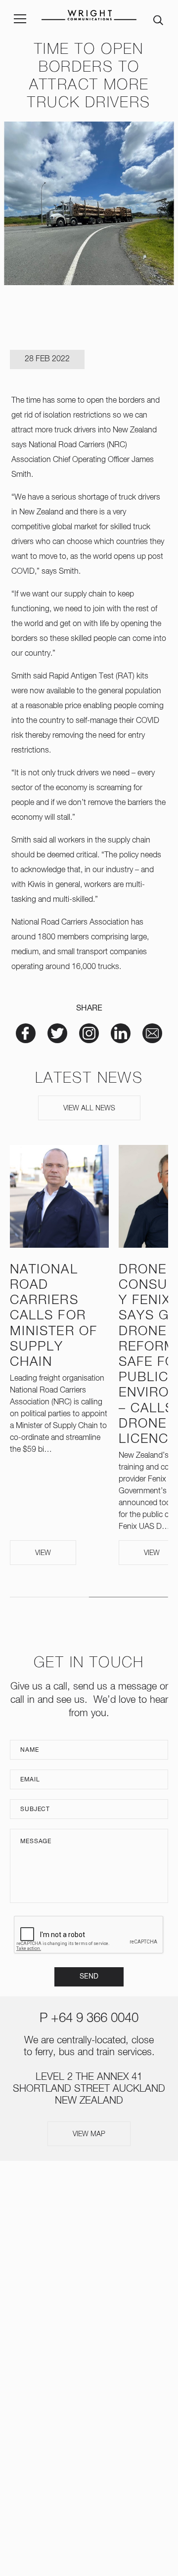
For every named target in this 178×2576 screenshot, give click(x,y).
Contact (89, 2365)
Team (89, 2269)
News (89, 2288)
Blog (89, 2346)
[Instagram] (73, 2405)
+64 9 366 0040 (95, 2019)
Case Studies (89, 2327)
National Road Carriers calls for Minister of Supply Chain (54, 1316)
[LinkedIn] (105, 2405)
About (89, 2231)
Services (89, 2250)
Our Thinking (89, 2308)
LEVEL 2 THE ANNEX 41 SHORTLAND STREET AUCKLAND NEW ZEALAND (89, 2089)
